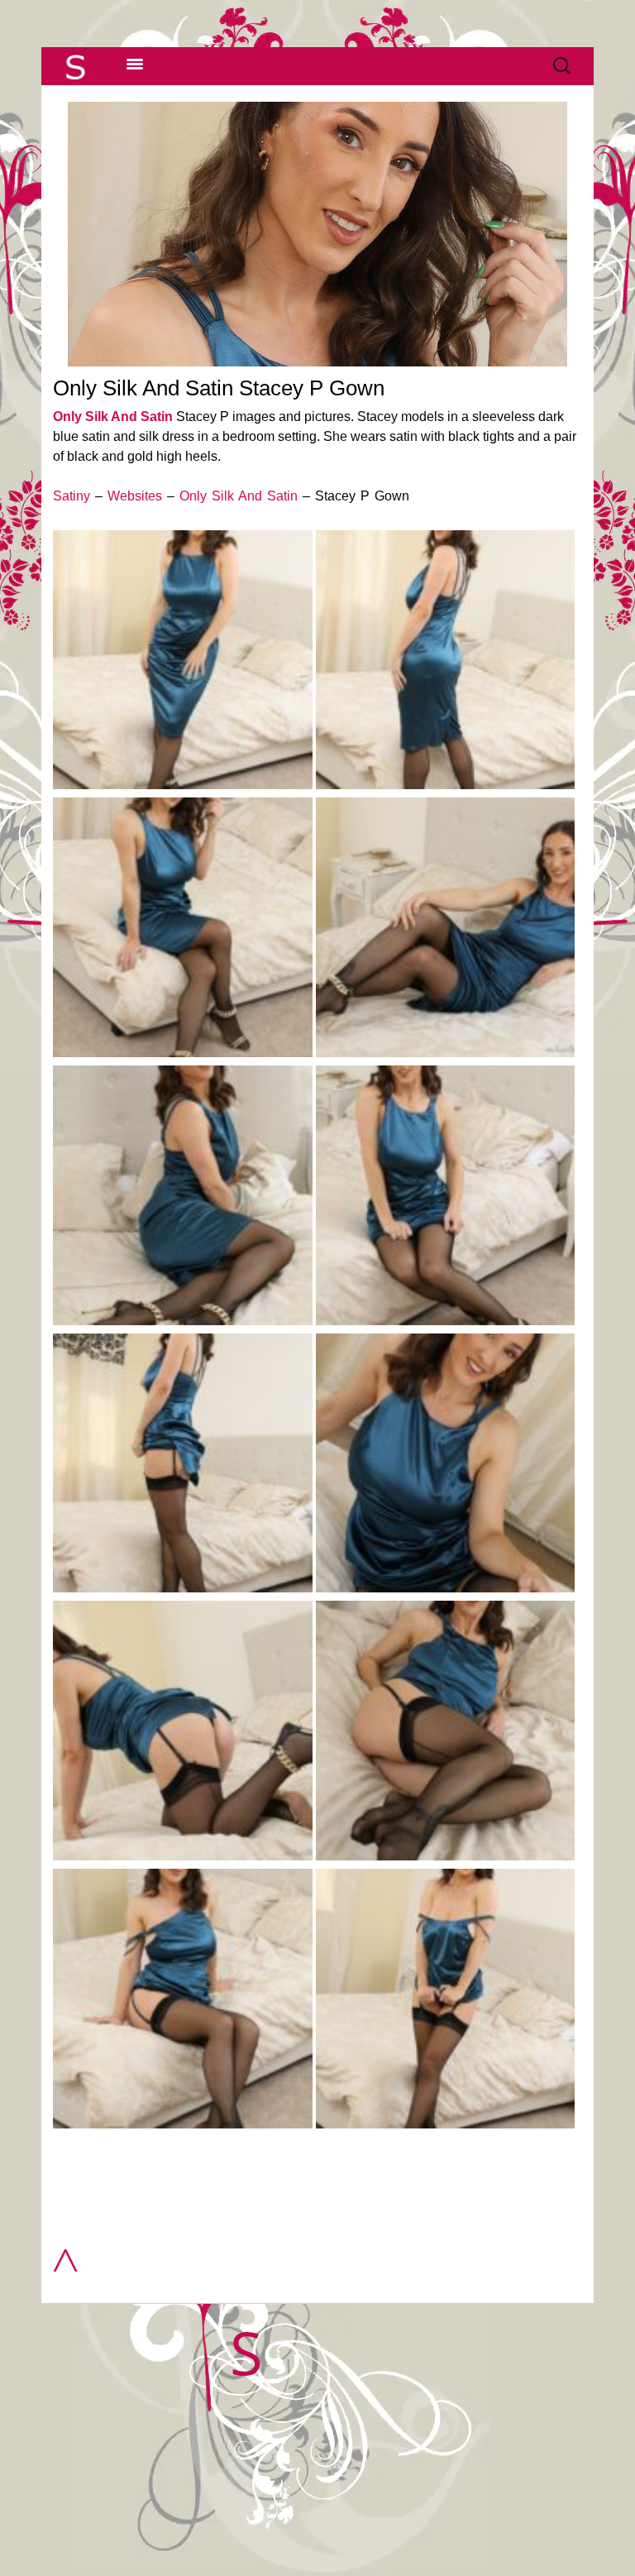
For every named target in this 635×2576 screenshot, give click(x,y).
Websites (135, 496)
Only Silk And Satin (113, 417)
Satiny (72, 496)
